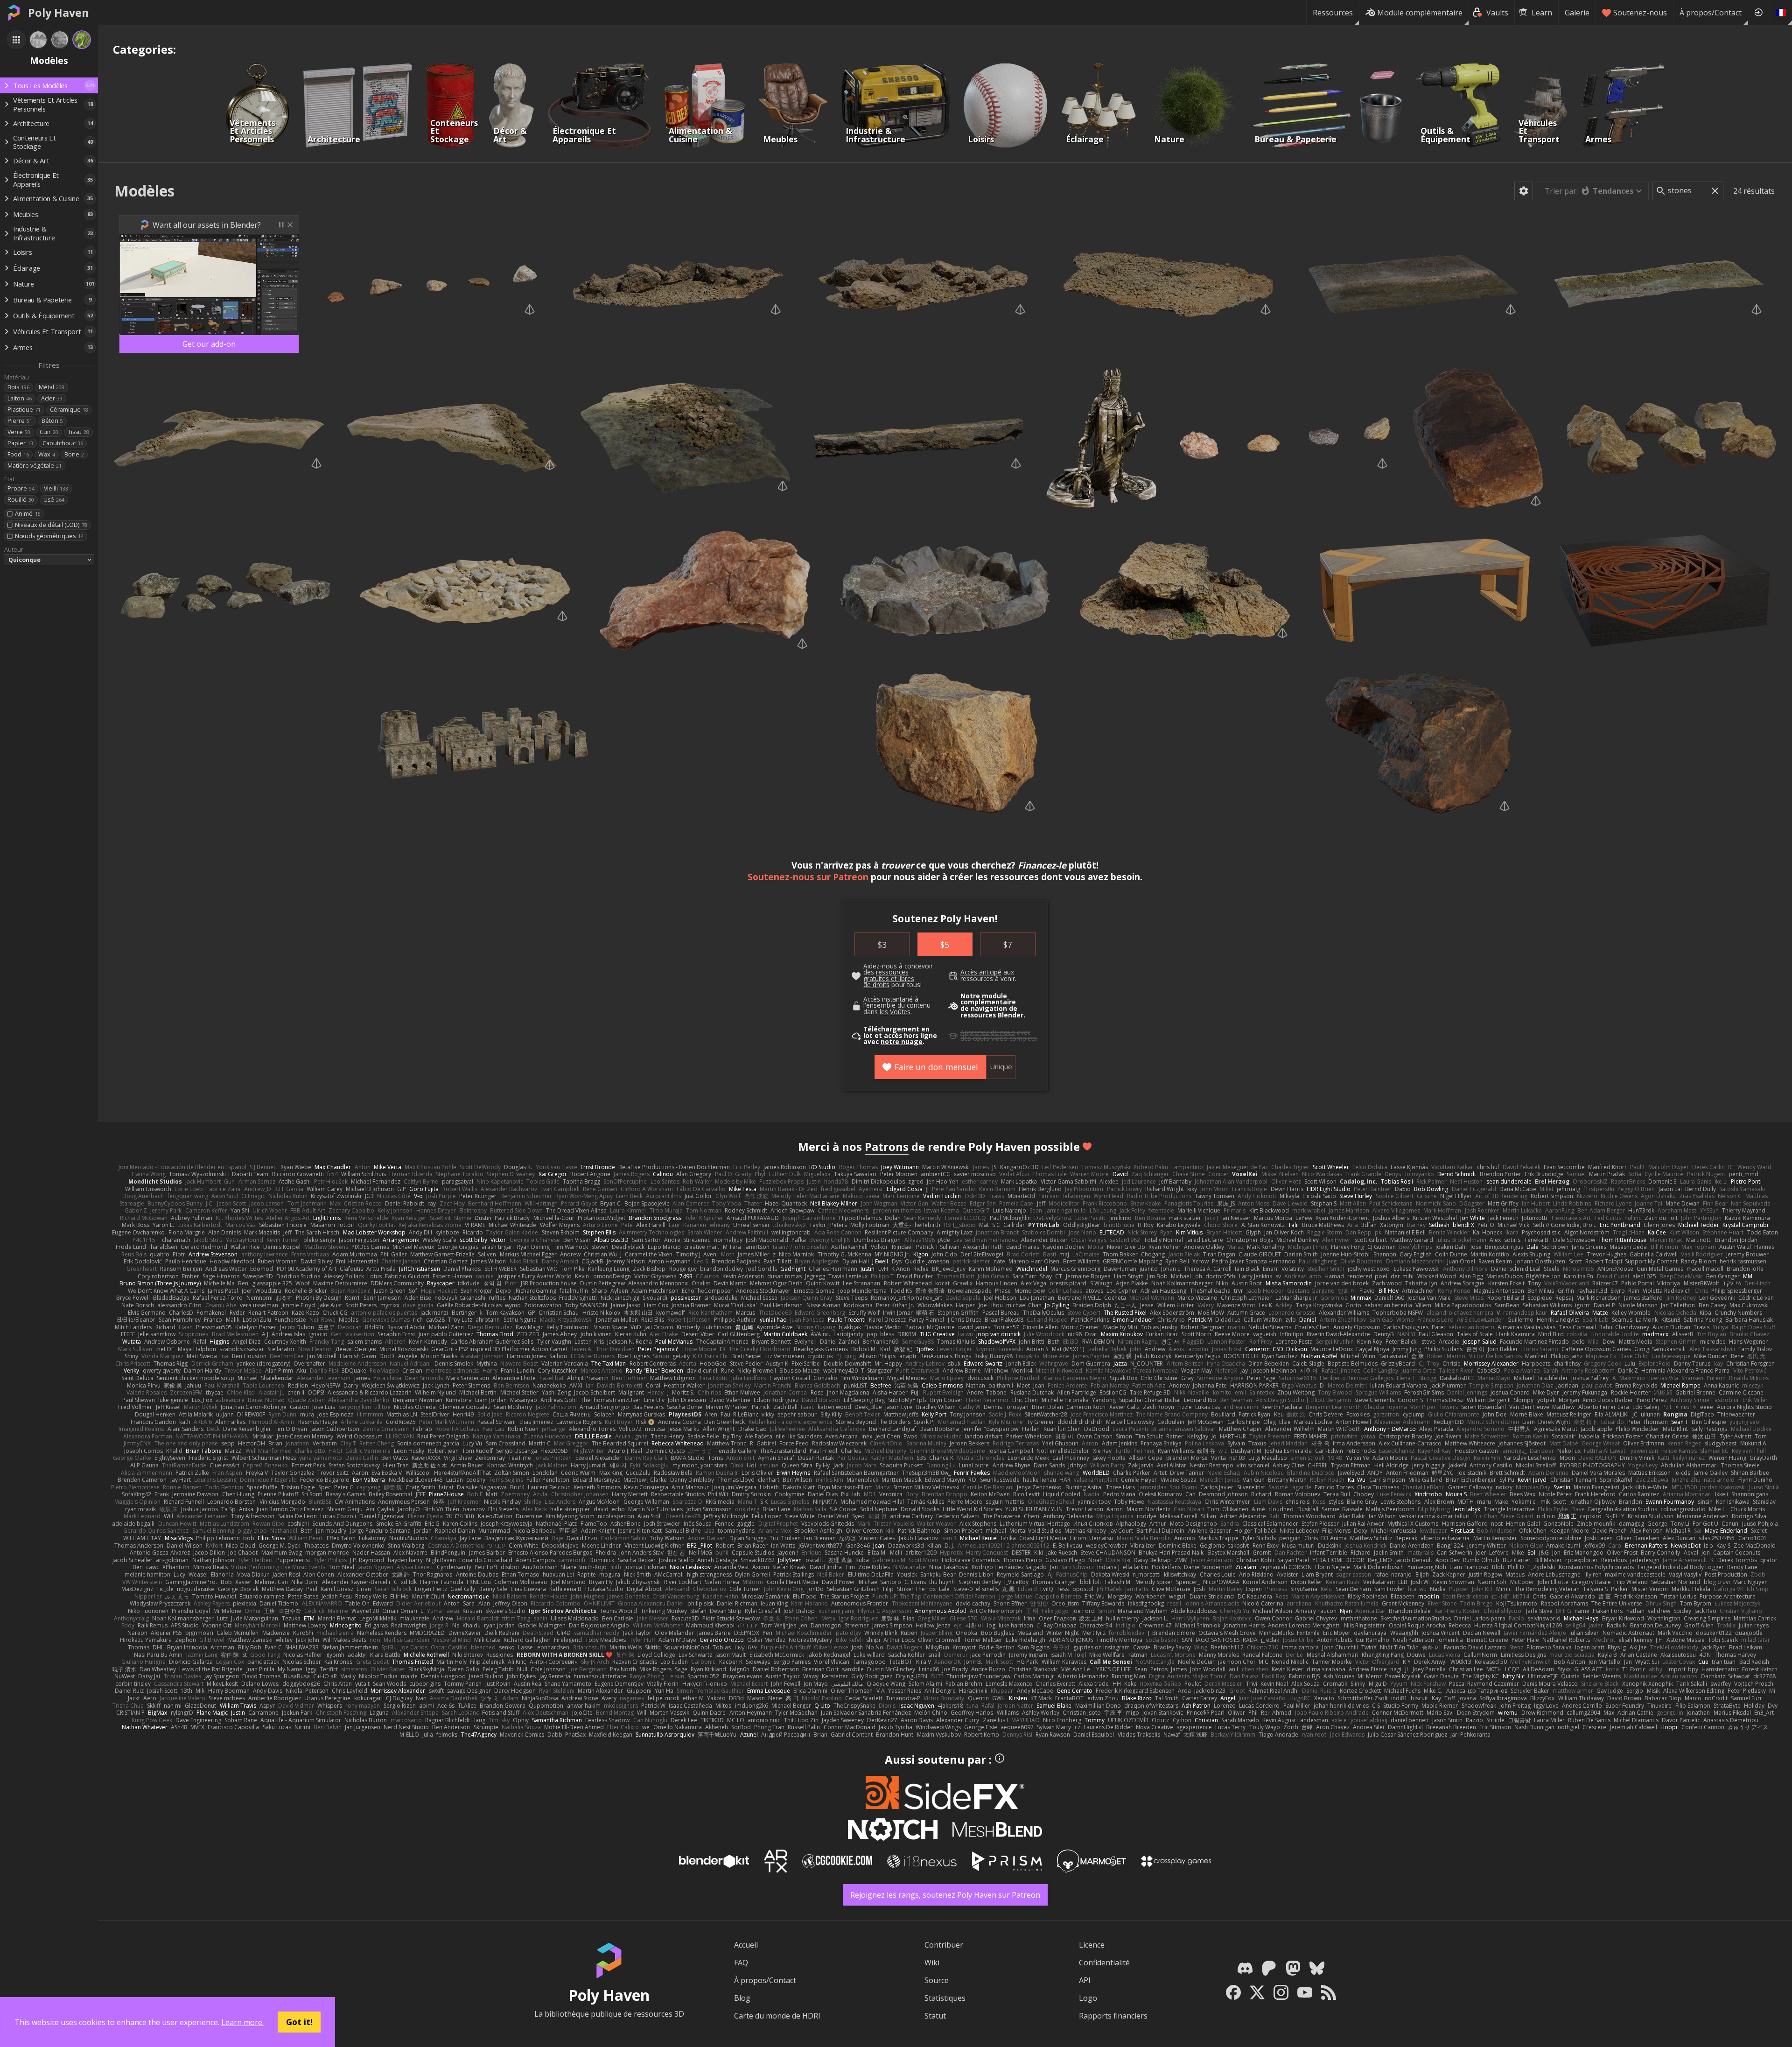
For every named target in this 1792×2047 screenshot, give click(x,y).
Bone (74, 454)
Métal (52, 387)
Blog (742, 1998)
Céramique (69, 410)
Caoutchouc (63, 443)
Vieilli (56, 488)
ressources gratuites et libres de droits (889, 978)
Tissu (78, 432)
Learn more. (242, 2022)
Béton (52, 421)
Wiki (932, 1963)
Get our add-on (209, 344)
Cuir (49, 432)
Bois (18, 387)
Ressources (1333, 13)
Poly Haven (58, 13)
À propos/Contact (1711, 13)
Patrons (887, 1146)
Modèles (144, 191)
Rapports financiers (1113, 2016)
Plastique (24, 410)
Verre (19, 432)
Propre (21, 488)
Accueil (746, 1945)
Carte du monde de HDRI (777, 2016)
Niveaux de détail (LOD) (51, 525)
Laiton (20, 398)
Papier (20, 443)
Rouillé (21, 500)
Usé (54, 500)
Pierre (20, 421)
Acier (52, 398)
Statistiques (945, 1998)
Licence (1092, 1945)
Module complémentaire (1420, 13)
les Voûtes (895, 1012)
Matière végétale (35, 466)
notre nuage (902, 1042)
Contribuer (944, 1945)
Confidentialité (1104, 1963)
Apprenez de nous (988, 1032)
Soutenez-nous (1640, 13)
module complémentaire (988, 999)
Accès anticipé (981, 972)
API (1085, 1980)
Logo (1088, 1998)
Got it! (299, 2022)
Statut (935, 2016)
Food (18, 454)
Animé (28, 514)
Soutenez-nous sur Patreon (808, 877)
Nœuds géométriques (49, 536)
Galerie (1577, 13)
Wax (47, 454)
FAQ (741, 1963)
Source (937, 1980)
